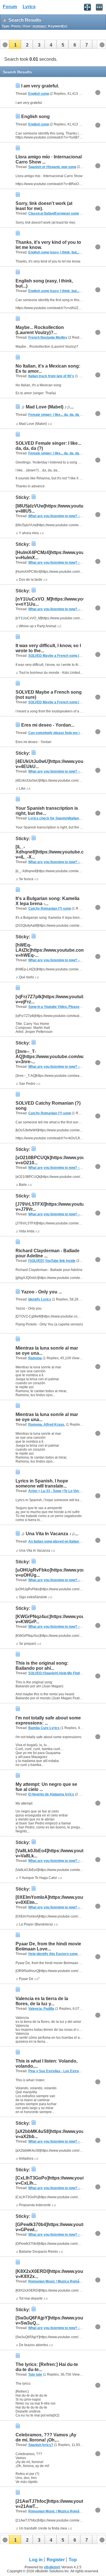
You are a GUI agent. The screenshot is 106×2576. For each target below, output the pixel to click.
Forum (10, 7)
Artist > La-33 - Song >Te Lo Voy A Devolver (63, 1491)
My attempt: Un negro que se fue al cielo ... (46, 1787)
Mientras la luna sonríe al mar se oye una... (47, 1351)
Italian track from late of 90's (51, 376)
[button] (15, 44)
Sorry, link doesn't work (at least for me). (44, 206)
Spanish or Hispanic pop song (52, 167)
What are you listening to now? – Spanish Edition (67, 516)
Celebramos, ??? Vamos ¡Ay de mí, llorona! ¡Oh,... (46, 2437)
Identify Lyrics (40, 1299)
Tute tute (35, 2374)
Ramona (35, 1358)
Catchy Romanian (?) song (50, 909)
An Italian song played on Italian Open (58, 1541)
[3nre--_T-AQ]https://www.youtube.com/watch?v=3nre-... (55, 1057)
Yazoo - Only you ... (42, 1292)
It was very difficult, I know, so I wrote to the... (48, 648)
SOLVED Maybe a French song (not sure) (61, 656)
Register (56, 2560)
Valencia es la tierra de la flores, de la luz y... (42, 2001)
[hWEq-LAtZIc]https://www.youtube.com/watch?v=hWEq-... (59, 950)
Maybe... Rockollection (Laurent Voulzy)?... (40, 330)
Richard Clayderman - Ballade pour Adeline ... (47, 1253)
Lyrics (29, 7)
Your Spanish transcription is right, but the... (47, 811)
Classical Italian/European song (54, 213)
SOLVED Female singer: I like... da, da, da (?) (48, 446)
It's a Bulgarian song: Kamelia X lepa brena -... (47, 901)
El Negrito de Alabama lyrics (51, 1794)
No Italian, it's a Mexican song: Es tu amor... (48, 369)
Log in (36, 2560)
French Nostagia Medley (48, 337)
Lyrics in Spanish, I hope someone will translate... (42, 1483)
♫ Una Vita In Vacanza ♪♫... (50, 1534)
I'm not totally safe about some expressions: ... (48, 1720)
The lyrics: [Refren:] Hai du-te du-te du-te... (47, 2367)
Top (73, 2560)
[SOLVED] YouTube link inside (52, 1261)
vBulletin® (52, 2567)
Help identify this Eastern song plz (56, 1954)
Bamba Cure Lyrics (44, 1728)
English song (39, 94)
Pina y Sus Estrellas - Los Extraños (57, 2071)
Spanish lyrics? (41, 2445)
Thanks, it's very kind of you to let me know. (48, 245)
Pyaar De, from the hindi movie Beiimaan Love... (48, 1946)
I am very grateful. (40, 86)
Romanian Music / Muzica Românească (60, 2281)
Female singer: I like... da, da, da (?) (56, 415)
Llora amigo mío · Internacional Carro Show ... (49, 159)
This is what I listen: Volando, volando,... (46, 2064)
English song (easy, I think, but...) (54, 252)
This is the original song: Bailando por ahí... (42, 1666)
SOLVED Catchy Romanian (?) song (48, 1106)
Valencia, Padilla (41, 2009)
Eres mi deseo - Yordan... (48, 725)
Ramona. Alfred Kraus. (47, 1425)
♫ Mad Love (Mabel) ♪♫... (47, 407)
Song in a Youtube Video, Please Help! (59, 1007)
